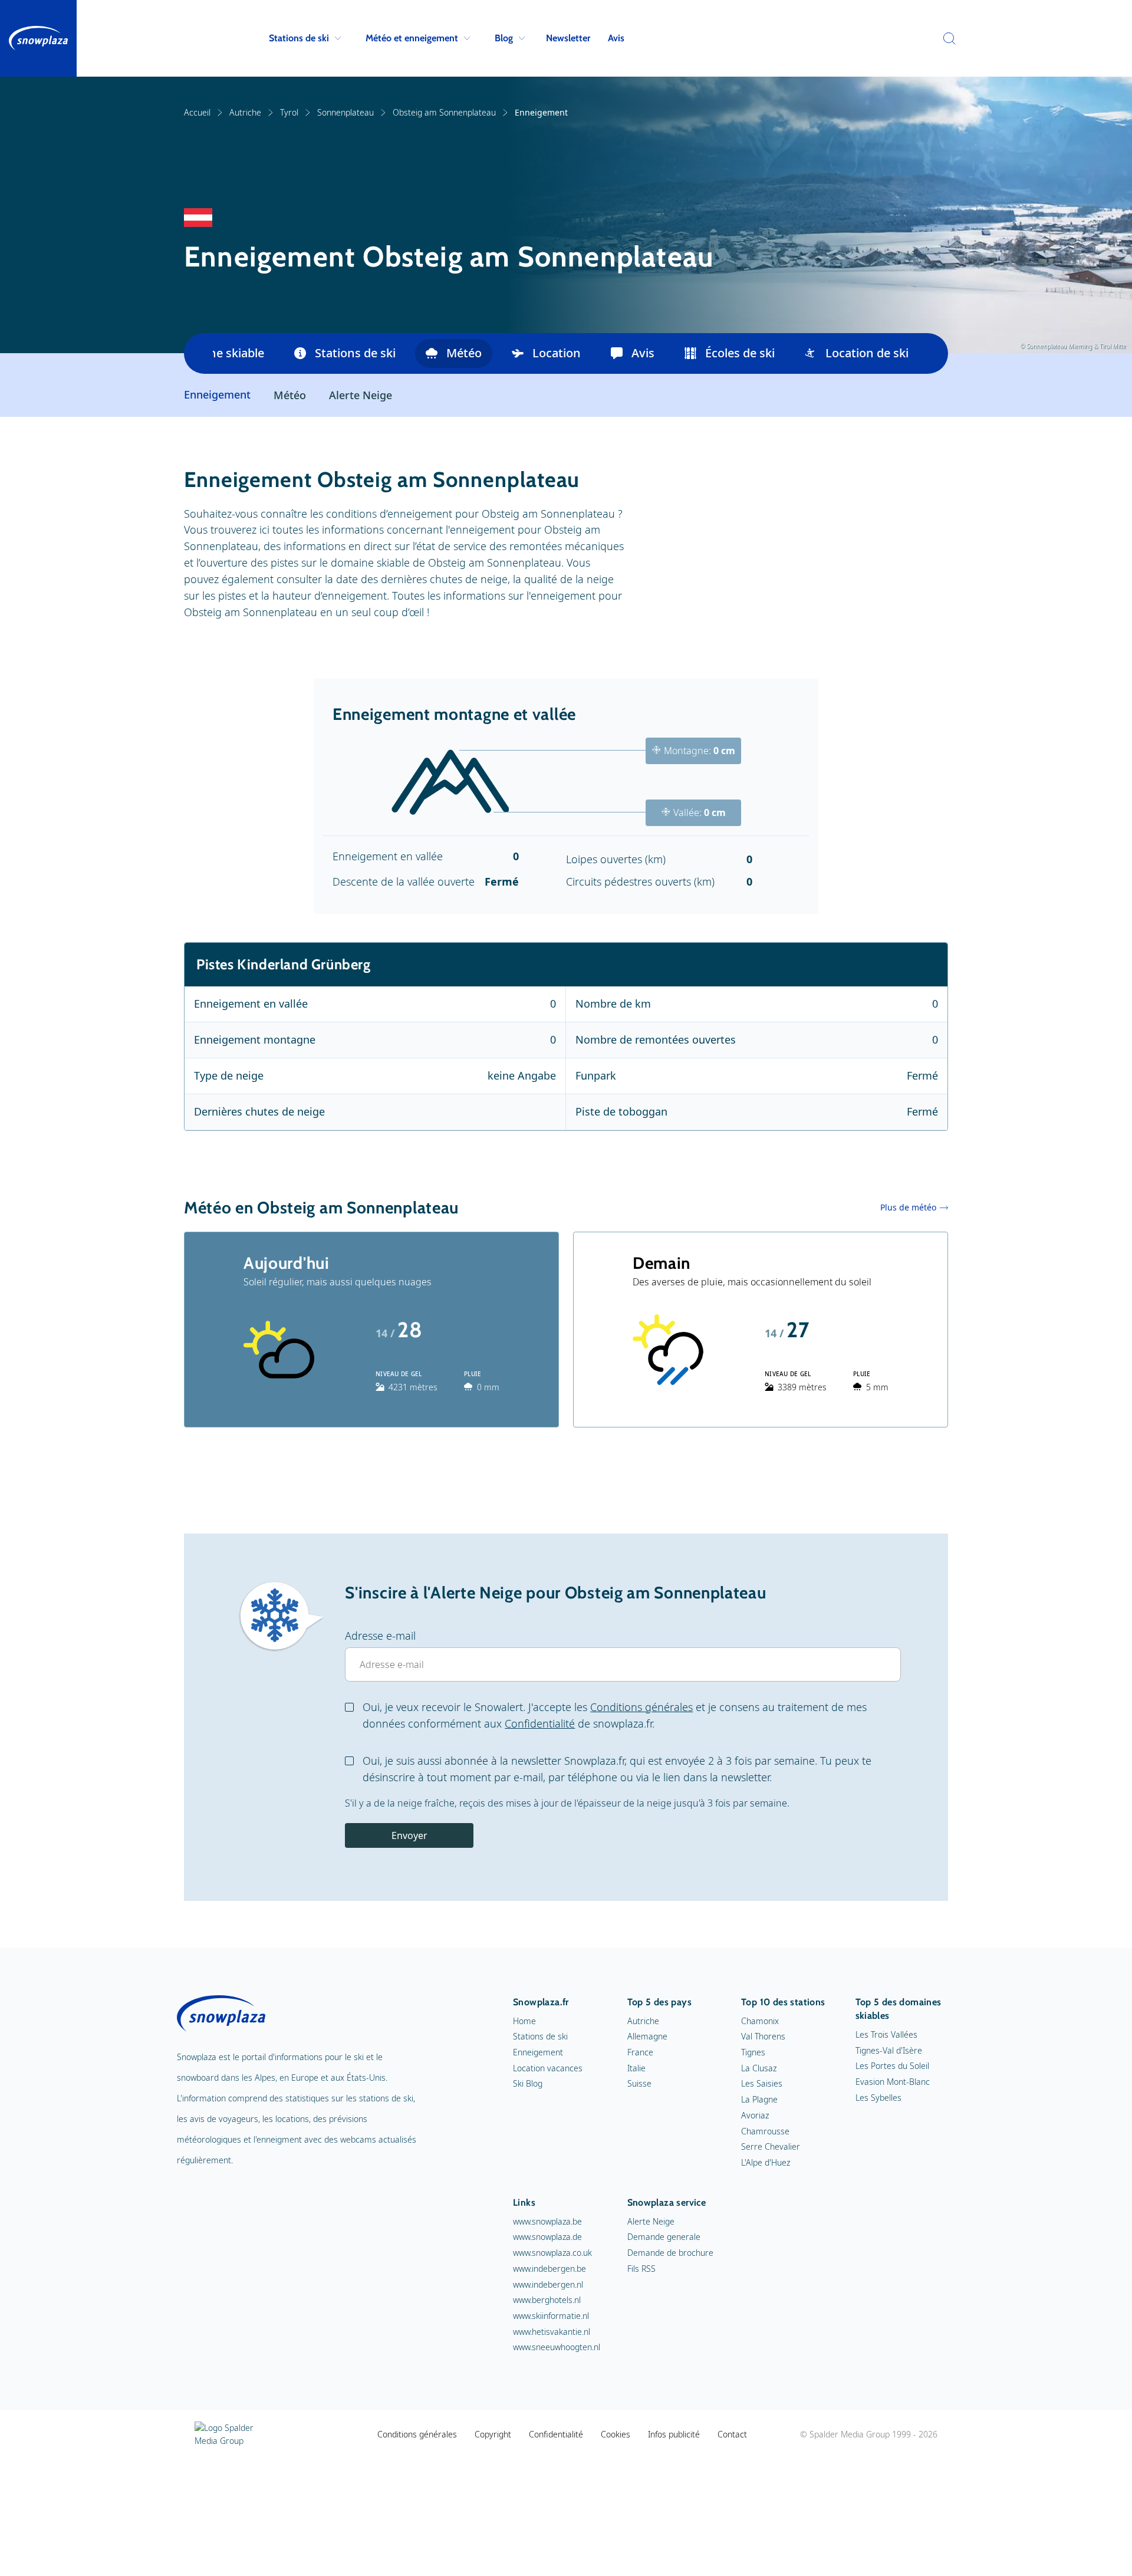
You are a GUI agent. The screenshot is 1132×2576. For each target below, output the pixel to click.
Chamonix (760, 2021)
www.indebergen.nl (548, 2284)
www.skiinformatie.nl (551, 2316)
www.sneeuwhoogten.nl (557, 2347)
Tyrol (289, 112)
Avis (616, 38)
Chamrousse (765, 2131)
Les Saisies (762, 2083)
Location (557, 353)
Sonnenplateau (345, 112)
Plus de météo (908, 1207)
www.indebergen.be (549, 2269)
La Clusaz (759, 2068)
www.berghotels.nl (547, 2300)
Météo (464, 353)
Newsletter (568, 38)
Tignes (753, 2052)
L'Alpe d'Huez (766, 2162)
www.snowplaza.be (547, 2221)
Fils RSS (641, 2269)
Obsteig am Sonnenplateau (444, 112)
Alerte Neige (361, 395)
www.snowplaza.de (547, 2237)
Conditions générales (641, 1707)
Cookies (616, 2434)
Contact (732, 2434)
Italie (636, 2068)
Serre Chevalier (771, 2146)
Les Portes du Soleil (892, 2066)
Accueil (197, 112)
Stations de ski (299, 38)
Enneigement (538, 2052)
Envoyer (409, 1835)
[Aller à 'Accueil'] (38, 38)
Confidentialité (540, 1723)
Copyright (493, 2434)
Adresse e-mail (380, 1636)
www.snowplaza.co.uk (552, 2253)
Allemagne (647, 2036)
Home (524, 2021)
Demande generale (664, 2237)
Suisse (639, 2083)
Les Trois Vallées (886, 2034)
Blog (504, 38)
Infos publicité (674, 2434)
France (640, 2052)
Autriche (245, 112)
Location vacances (548, 2068)
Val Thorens (763, 2036)
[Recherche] (946, 38)
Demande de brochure (670, 2253)
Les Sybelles (878, 2098)
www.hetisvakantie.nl (552, 2332)
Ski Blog (528, 2083)
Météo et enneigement (412, 38)
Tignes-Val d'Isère (889, 2050)
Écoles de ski (740, 353)
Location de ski (867, 353)
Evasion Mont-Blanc (893, 2082)
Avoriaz (755, 2115)
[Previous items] (198, 353)
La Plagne (759, 2099)
